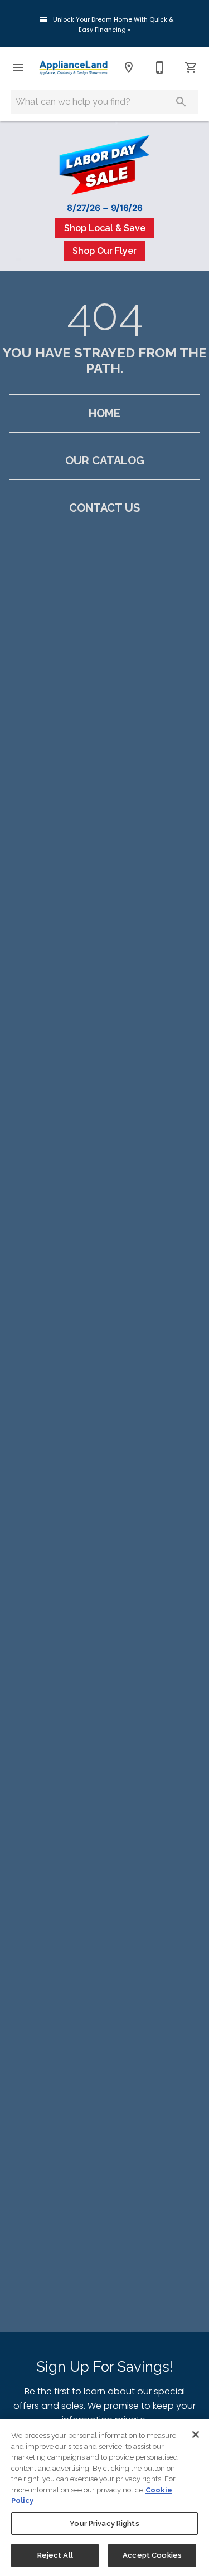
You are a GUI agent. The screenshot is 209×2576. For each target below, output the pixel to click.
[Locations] (129, 67)
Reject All (55, 2555)
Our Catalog (105, 461)
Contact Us (104, 508)
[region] (104, 2497)
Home (104, 413)
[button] (18, 67)
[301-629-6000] (160, 67)
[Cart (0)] (191, 67)
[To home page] (73, 68)
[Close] (196, 2435)
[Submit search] (181, 102)
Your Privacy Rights (104, 2523)
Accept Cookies (152, 2555)
